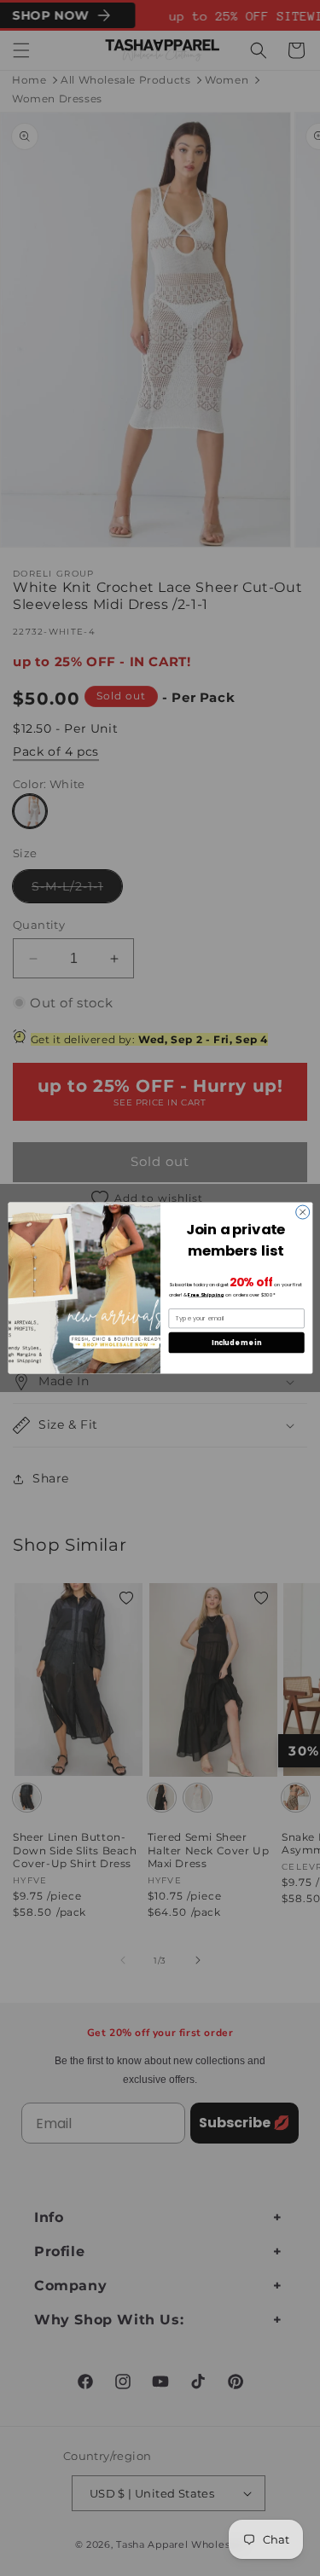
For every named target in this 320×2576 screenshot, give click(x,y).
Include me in (236, 1342)
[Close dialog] (302, 1212)
